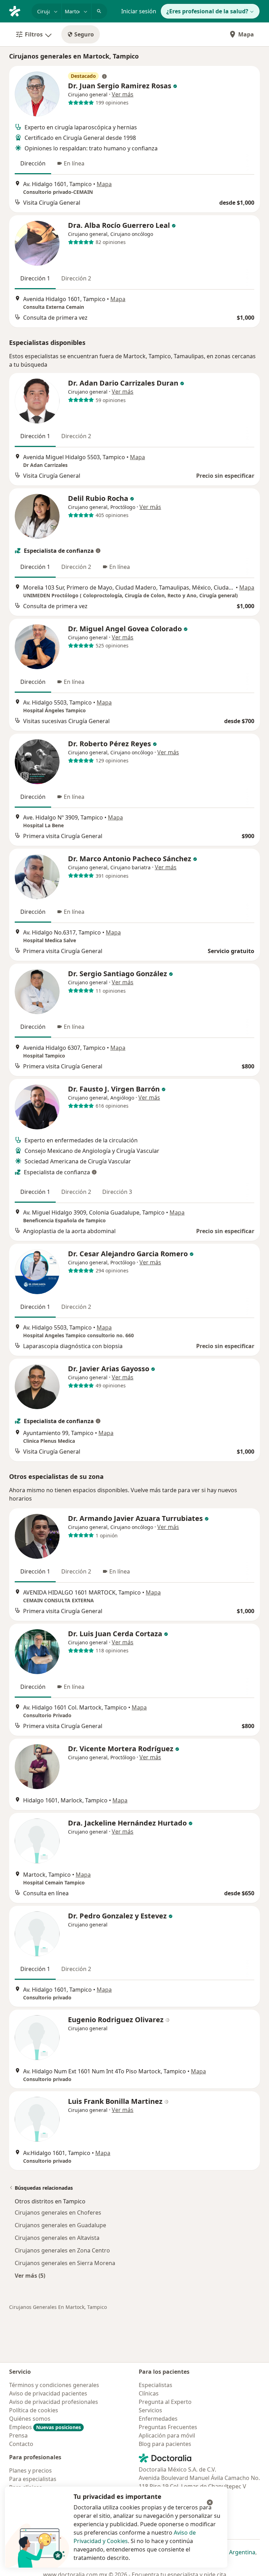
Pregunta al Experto (165, 2402)
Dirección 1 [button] (35, 278)
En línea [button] (74, 163)
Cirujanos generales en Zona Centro (62, 2250)
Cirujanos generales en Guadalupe (60, 2225)
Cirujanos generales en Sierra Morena (65, 2263)
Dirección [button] (33, 163)
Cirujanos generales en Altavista (57, 2238)
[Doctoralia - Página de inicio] (18, 11)
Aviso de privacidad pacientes (48, 2393)
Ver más (123, 94)
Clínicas (149, 2393)
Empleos (45, 2427)
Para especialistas (33, 2479)
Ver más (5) (30, 2275)
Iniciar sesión (139, 11)
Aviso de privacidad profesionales (54, 2402)
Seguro (84, 34)
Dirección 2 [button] (76, 278)
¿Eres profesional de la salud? (207, 11)
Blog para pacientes (165, 2444)
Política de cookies (34, 2410)
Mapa (246, 34)
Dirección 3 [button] (117, 1192)
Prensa (18, 2435)
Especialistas (156, 2385)
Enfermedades (158, 2419)
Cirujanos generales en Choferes (58, 2213)
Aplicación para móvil (167, 2435)
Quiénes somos (30, 2419)
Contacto (21, 2444)
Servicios (150, 2410)
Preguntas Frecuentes (168, 2427)
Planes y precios (30, 2470)
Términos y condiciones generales (54, 2385)
